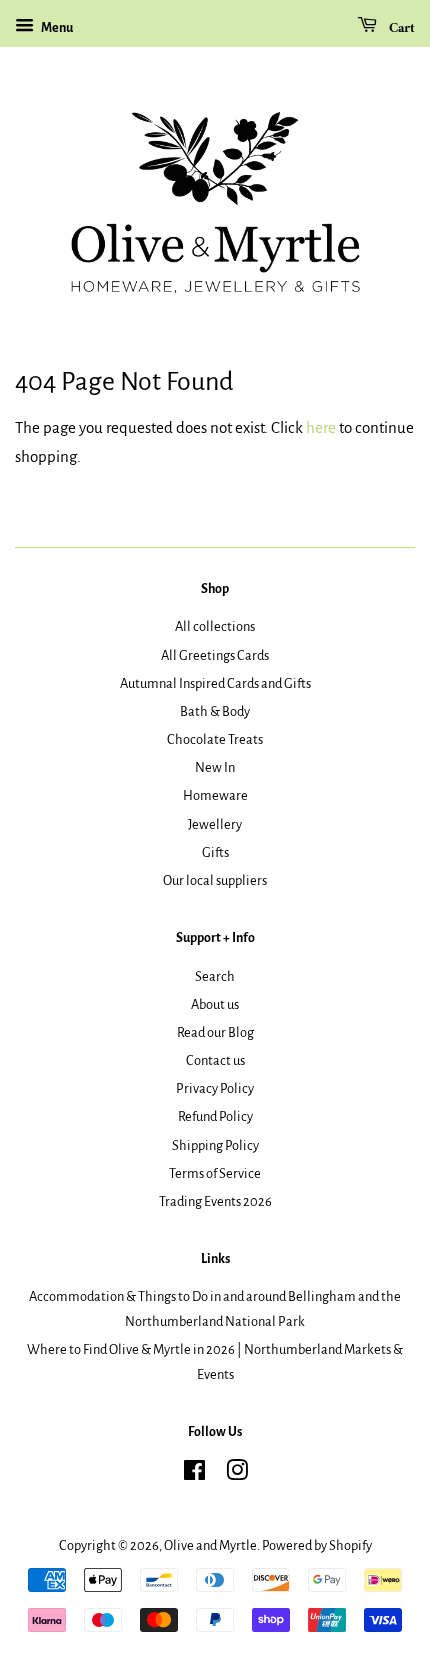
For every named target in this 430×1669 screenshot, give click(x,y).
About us (215, 1004)
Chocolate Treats (215, 739)
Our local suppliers (215, 880)
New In (215, 767)
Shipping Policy (215, 1145)
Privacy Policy (215, 1088)
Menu (56, 28)
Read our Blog (215, 1032)
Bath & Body (215, 711)
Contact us (215, 1060)
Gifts (215, 852)
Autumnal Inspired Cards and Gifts (215, 683)
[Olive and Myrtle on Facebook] (194, 1474)
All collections (215, 626)
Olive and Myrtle (210, 1545)
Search (215, 976)
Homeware (215, 795)
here (321, 427)
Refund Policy (215, 1116)
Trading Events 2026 (215, 1201)
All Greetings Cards (215, 655)
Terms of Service (215, 1173)
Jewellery (215, 824)
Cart (400, 28)
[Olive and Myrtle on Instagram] (237, 1474)
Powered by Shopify (317, 1545)
